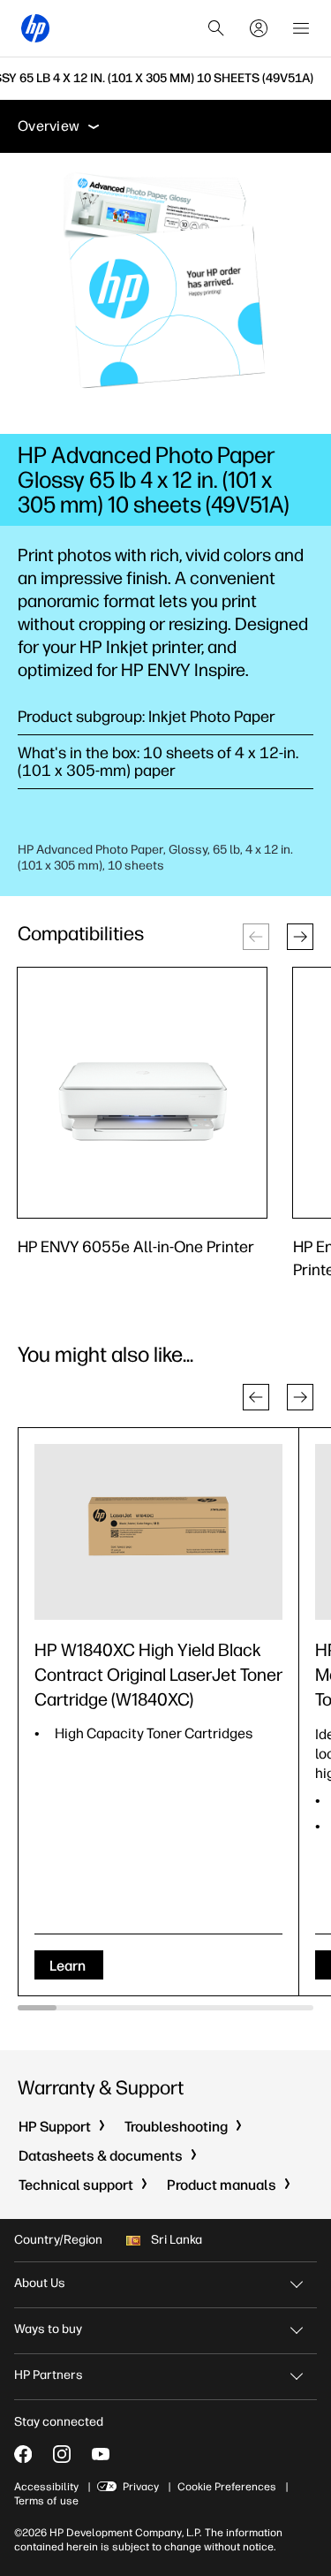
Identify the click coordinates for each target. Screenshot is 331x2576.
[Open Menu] (301, 28)
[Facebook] (23, 2454)
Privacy (141, 2487)
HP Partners (49, 2375)
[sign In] (259, 28)
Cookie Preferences (227, 2487)
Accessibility (46, 2487)
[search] (216, 28)
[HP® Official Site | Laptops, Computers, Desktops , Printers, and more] (35, 28)
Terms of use (46, 2501)
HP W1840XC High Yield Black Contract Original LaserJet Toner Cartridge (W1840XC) (158, 1675)
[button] (300, 937)
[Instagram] (62, 2454)
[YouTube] (101, 2454)
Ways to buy (48, 2329)
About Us (40, 2283)
